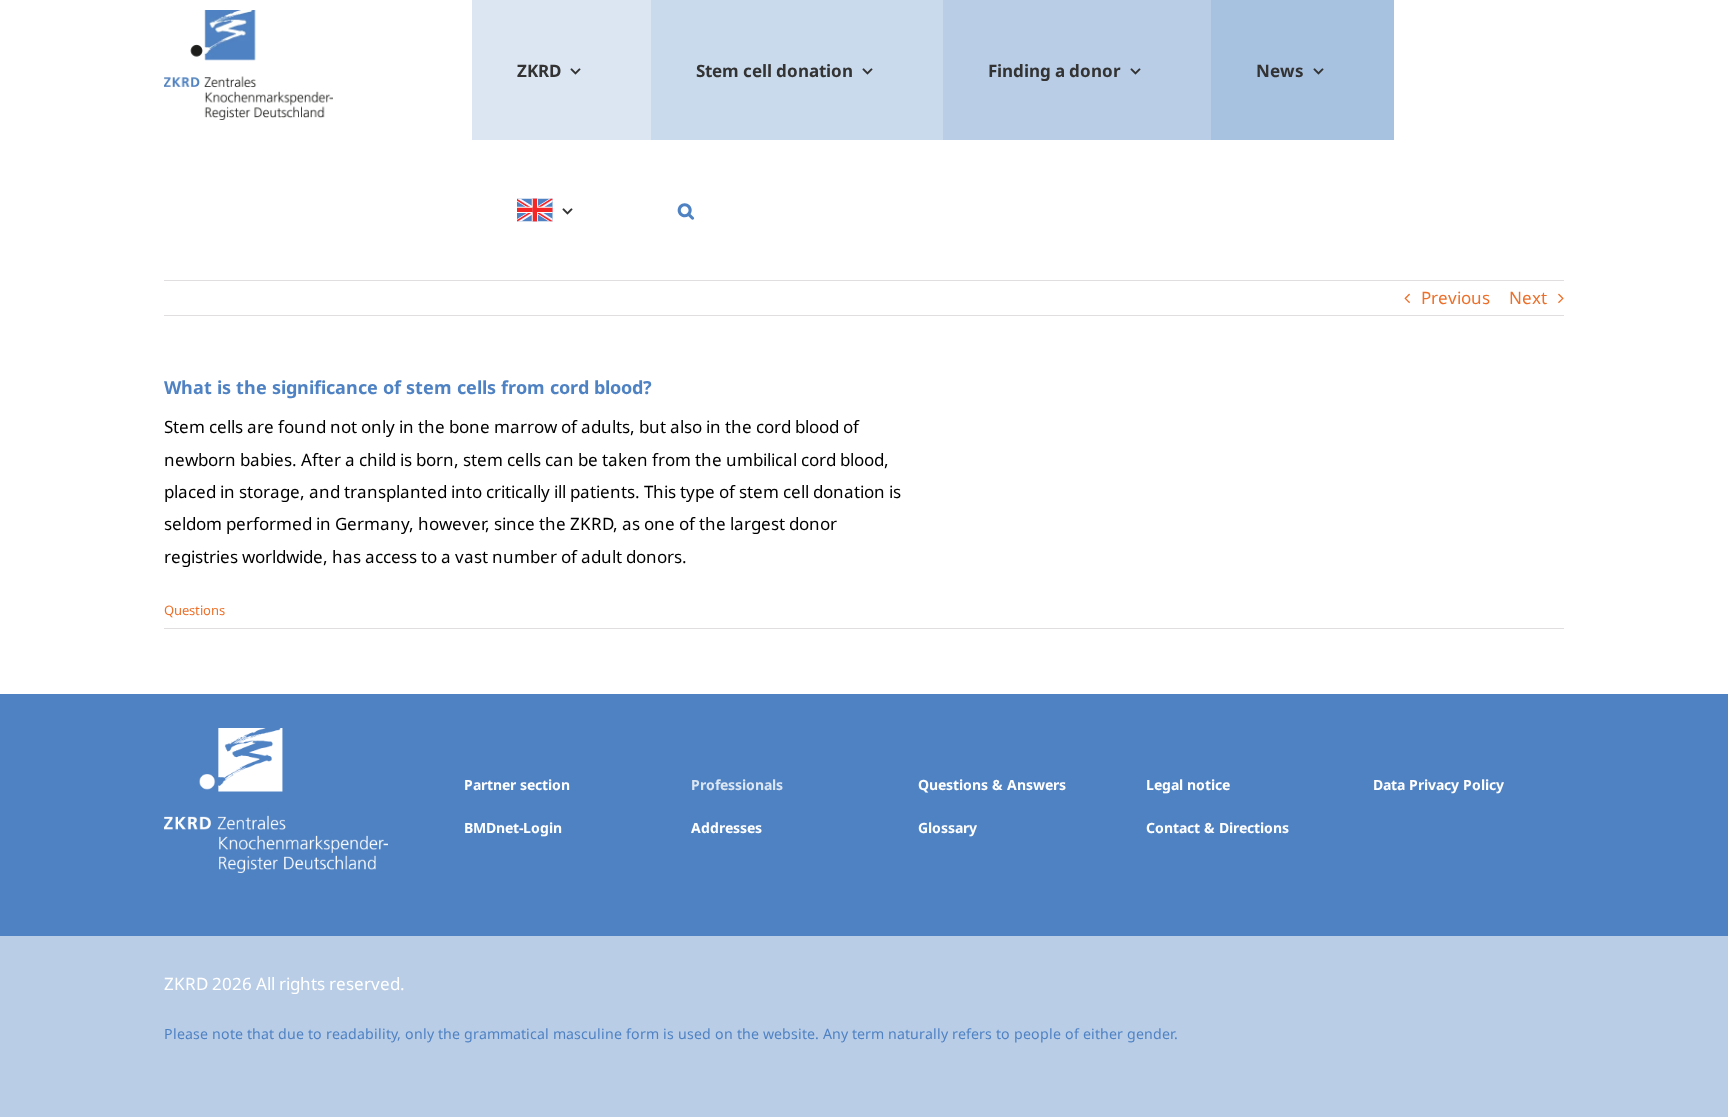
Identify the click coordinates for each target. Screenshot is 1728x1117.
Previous (1455, 297)
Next (1528, 297)
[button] (685, 210)
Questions (194, 610)
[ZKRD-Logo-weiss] (276, 736)
